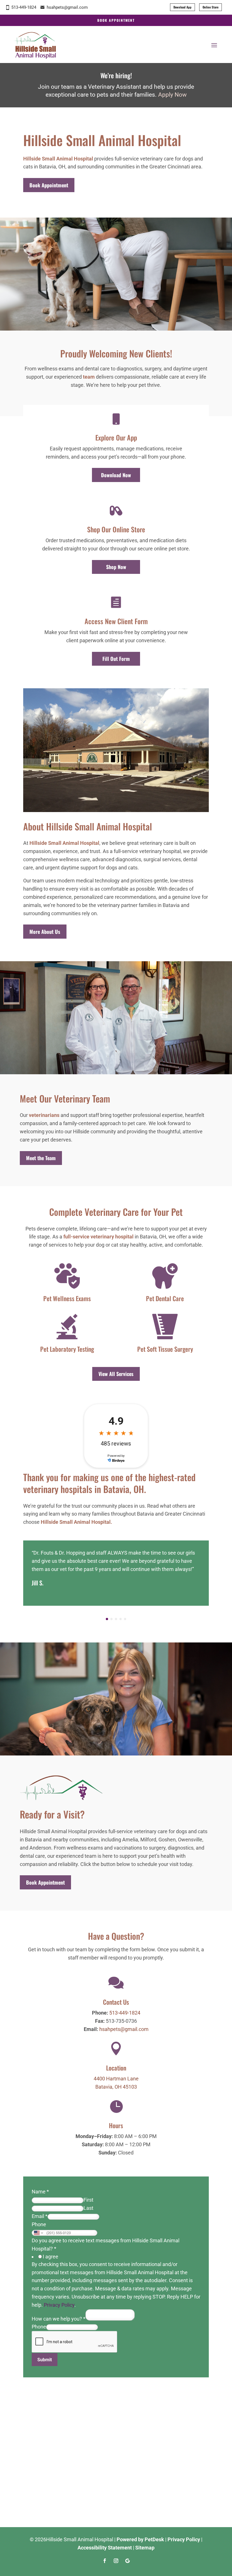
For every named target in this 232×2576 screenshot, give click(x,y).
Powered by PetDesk (140, 2539)
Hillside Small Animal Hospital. (76, 1522)
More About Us (45, 932)
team (89, 377)
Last (88, 2208)
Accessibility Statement (105, 2548)
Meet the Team (41, 1158)
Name (40, 2192)
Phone (39, 2224)
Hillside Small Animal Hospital (58, 159)
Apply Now (172, 95)
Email (40, 2216)
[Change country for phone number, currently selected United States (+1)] (38, 2233)
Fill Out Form (116, 659)
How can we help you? (59, 2319)
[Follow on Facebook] (105, 2561)
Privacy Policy (59, 2305)
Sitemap (145, 2548)
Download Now (116, 475)
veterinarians (44, 1115)
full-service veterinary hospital (98, 1237)
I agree (51, 2257)
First (88, 2200)
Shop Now (116, 567)
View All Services (116, 1374)
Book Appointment (116, 20)
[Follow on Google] (127, 2561)
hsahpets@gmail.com (67, 7)
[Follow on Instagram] (116, 2561)
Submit (45, 2360)
